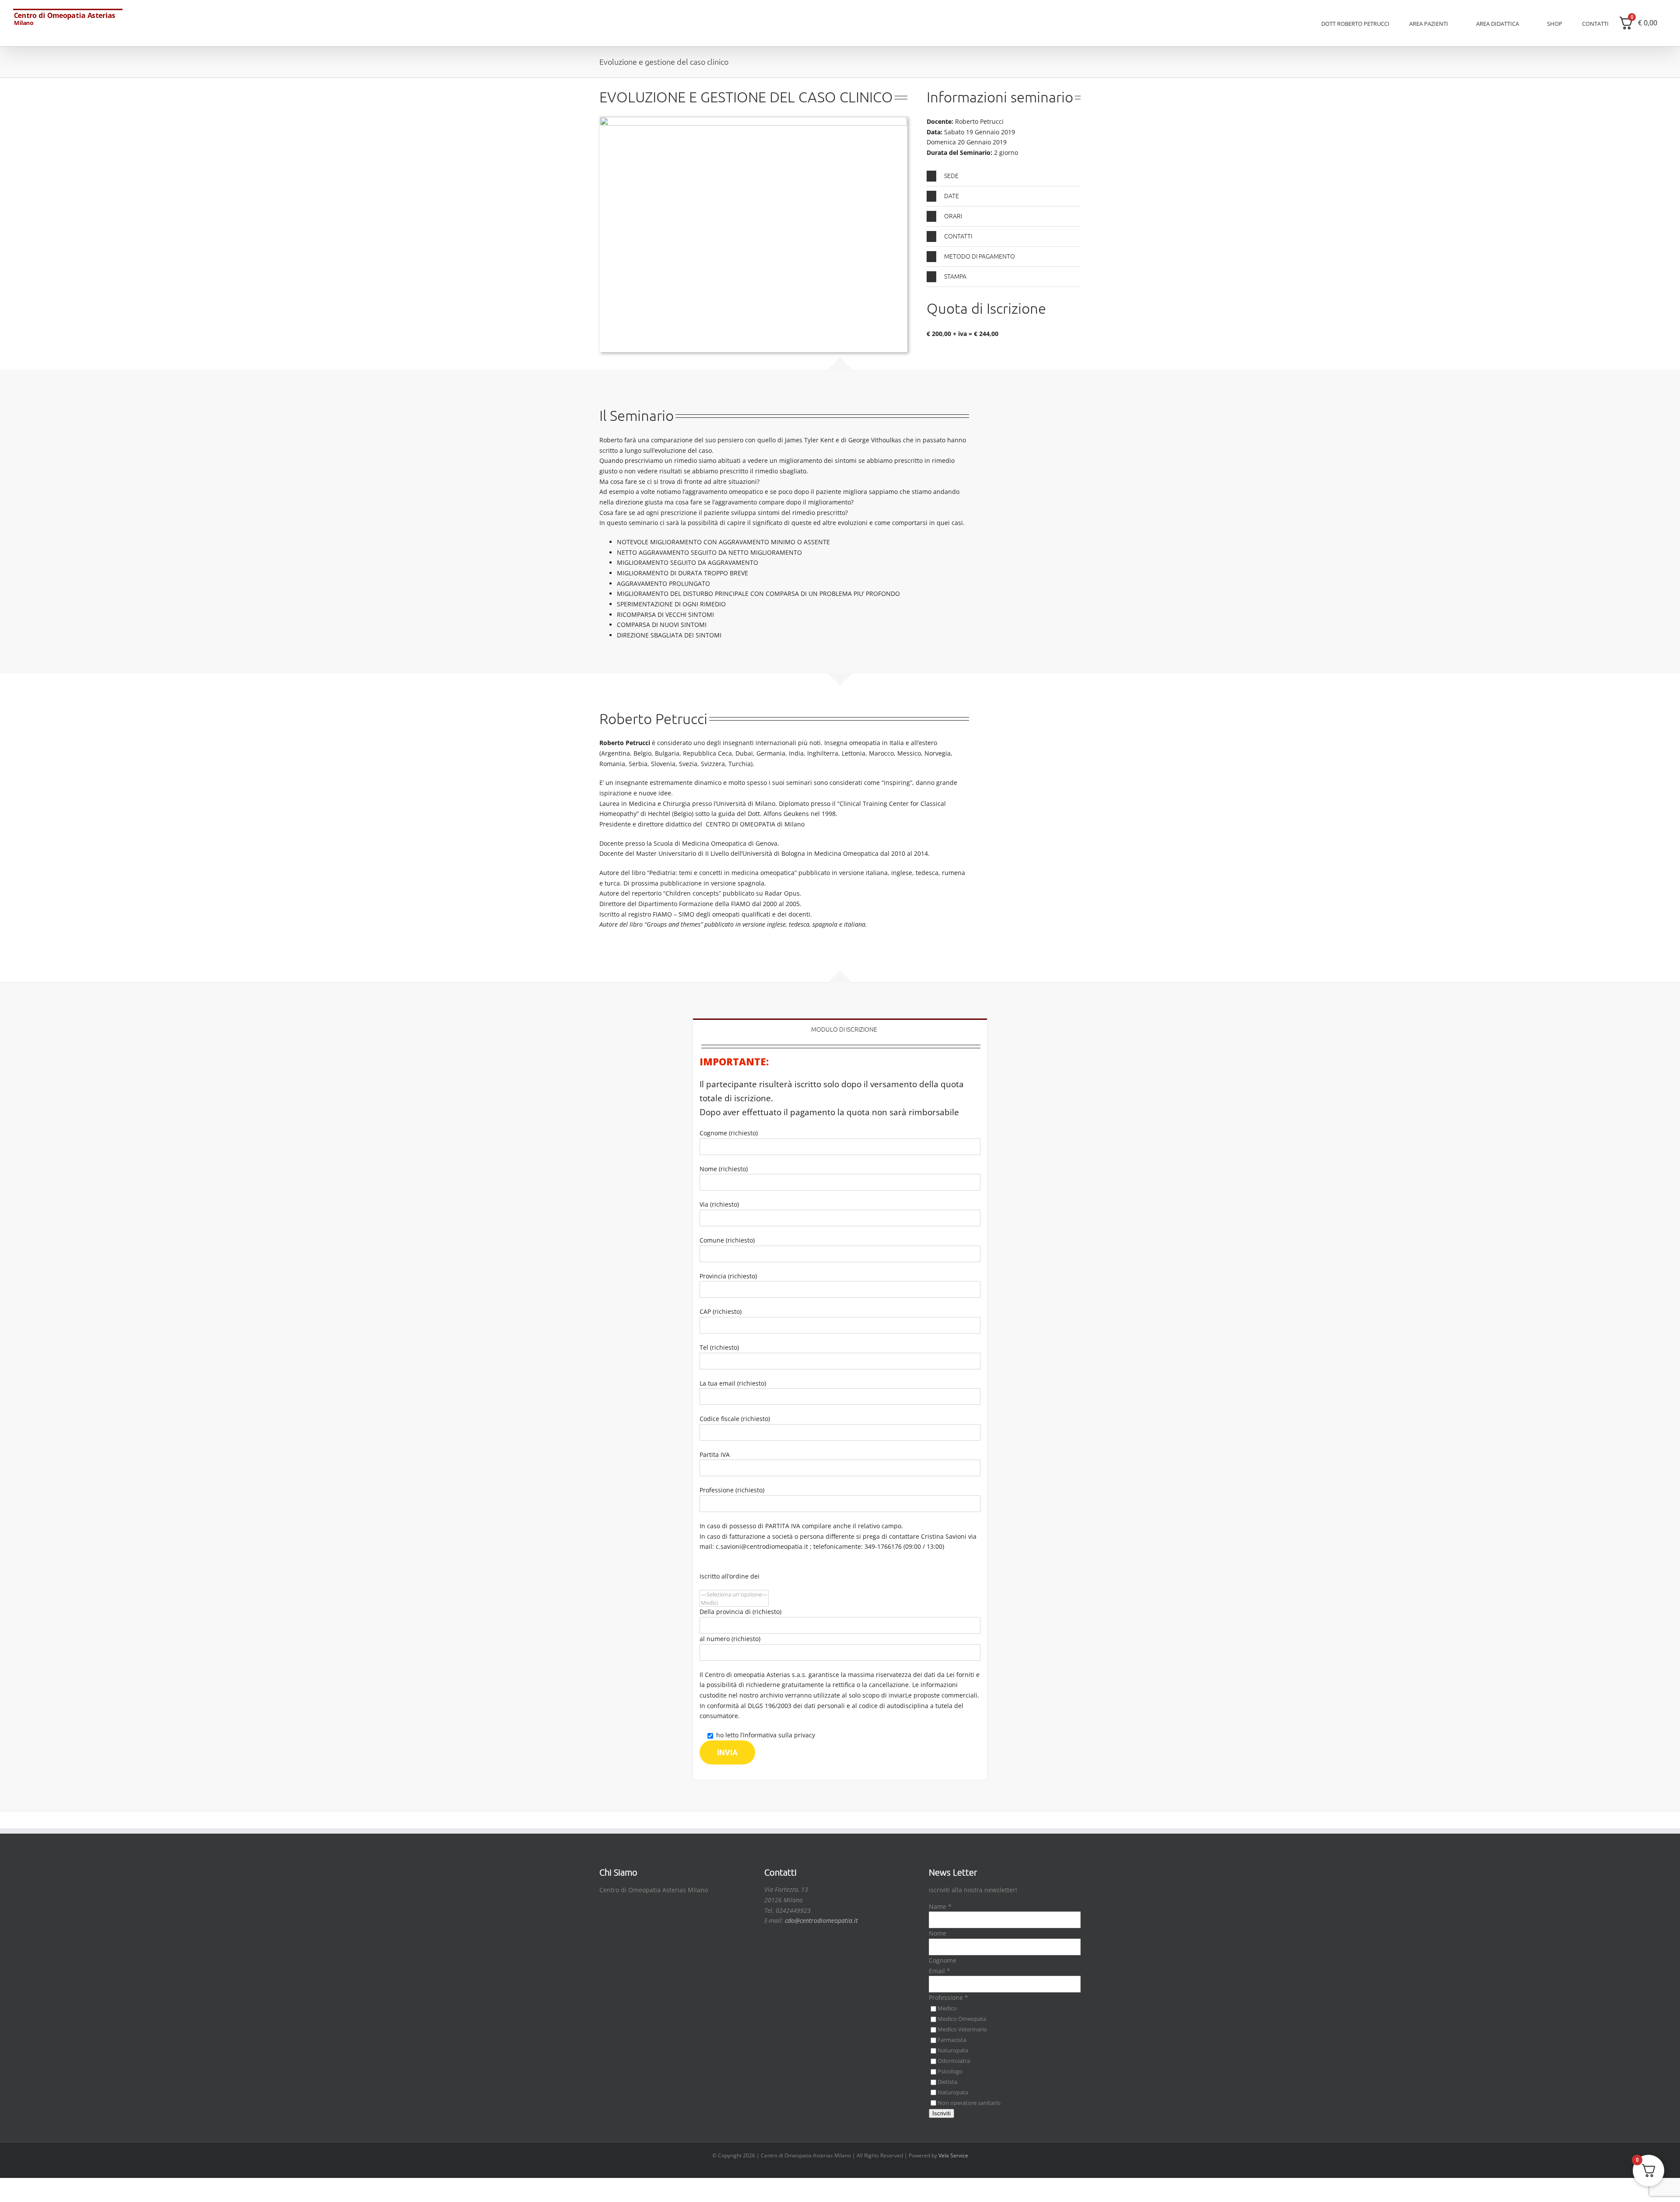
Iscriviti (941, 2113)
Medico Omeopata (962, 2019)
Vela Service (953, 2155)
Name (940, 1906)
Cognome (943, 1960)
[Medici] (734, 1603)
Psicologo (950, 2071)
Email (940, 1971)
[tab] (840, 1028)
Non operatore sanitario (969, 2103)
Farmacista (952, 2040)
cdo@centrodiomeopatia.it (821, 1920)
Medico (947, 2008)
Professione (948, 1997)
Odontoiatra (954, 2061)
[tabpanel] (840, 1409)
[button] (1004, 176)
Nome (938, 1933)
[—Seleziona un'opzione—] (734, 1595)
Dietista (947, 2082)
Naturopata (953, 2050)
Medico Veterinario (962, 2029)
